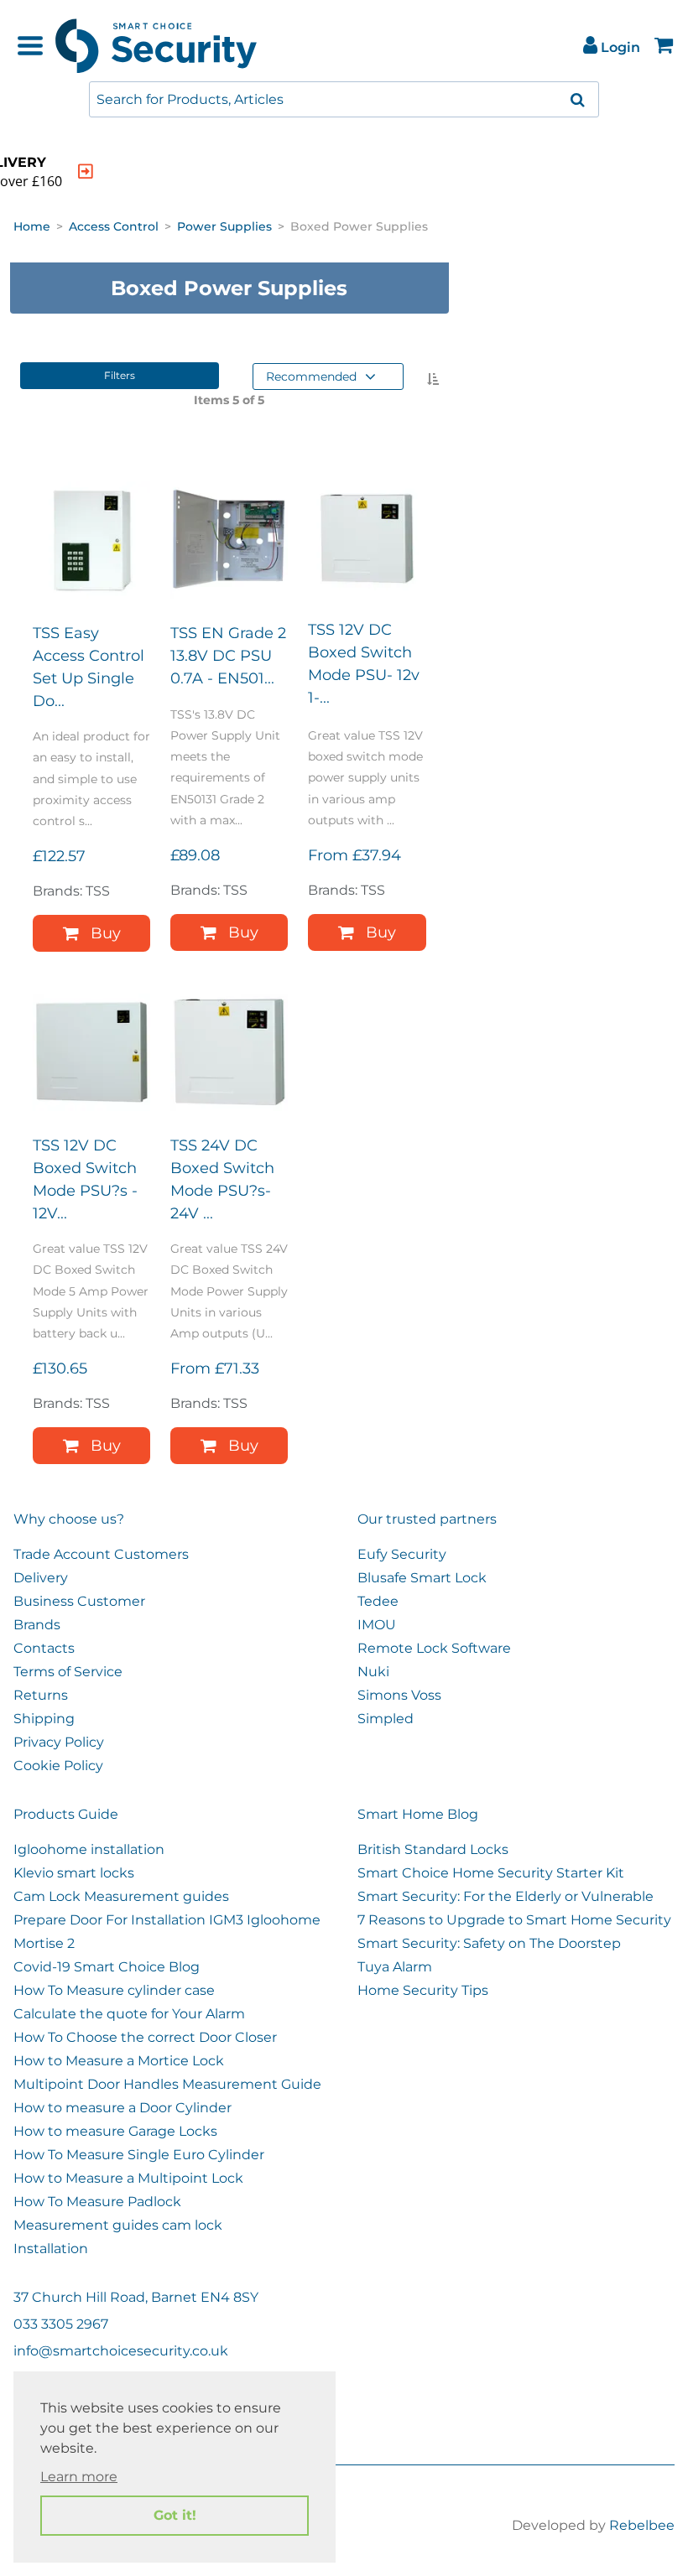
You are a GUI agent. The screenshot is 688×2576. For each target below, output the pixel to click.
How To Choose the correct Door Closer (145, 2037)
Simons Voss (399, 1695)
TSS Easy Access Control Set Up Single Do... (89, 667)
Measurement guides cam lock (118, 2225)
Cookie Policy (58, 1766)
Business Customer (79, 1601)
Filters (120, 375)
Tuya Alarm (395, 1967)
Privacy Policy (59, 1742)
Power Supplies (224, 226)
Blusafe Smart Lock (422, 1578)
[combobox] (344, 99)
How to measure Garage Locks (115, 2131)
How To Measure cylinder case (114, 1990)
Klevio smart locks (74, 1873)
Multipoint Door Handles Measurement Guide (167, 2084)
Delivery (41, 1578)
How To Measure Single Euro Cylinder (139, 2155)
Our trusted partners (427, 1519)
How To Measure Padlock (97, 2202)
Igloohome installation (89, 1849)
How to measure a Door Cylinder (122, 2108)
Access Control (114, 226)
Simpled (386, 1719)
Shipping (44, 1719)
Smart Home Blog (418, 1814)
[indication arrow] (86, 171)
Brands (37, 1625)
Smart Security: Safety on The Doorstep (489, 1943)
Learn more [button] (79, 2477)
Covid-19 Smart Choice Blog (107, 1967)
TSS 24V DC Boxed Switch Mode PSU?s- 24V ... (222, 1179)
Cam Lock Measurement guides (121, 1896)
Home (32, 226)
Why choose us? (69, 1519)
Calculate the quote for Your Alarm (129, 2014)
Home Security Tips (423, 1990)
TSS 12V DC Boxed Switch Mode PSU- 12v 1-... (364, 664)
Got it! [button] (175, 2515)
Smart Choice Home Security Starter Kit (491, 1873)
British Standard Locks (433, 1849)
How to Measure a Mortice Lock (119, 2061)
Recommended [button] (311, 377)
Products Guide (66, 1814)
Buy (106, 933)
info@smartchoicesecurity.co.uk (121, 2351)
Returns (41, 1695)
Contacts (44, 1648)
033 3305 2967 (61, 2324)
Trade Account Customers (101, 1554)
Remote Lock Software (434, 1648)
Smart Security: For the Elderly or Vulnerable (506, 1896)
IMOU (377, 1625)
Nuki (373, 1672)
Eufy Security (402, 1554)
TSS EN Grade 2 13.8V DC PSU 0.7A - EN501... (228, 656)
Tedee (378, 1601)
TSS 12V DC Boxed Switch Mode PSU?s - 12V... (85, 1179)
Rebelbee (642, 2525)
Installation (51, 2249)
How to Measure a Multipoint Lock (128, 2178)
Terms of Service (68, 1672)
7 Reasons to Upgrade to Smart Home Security (514, 1920)
